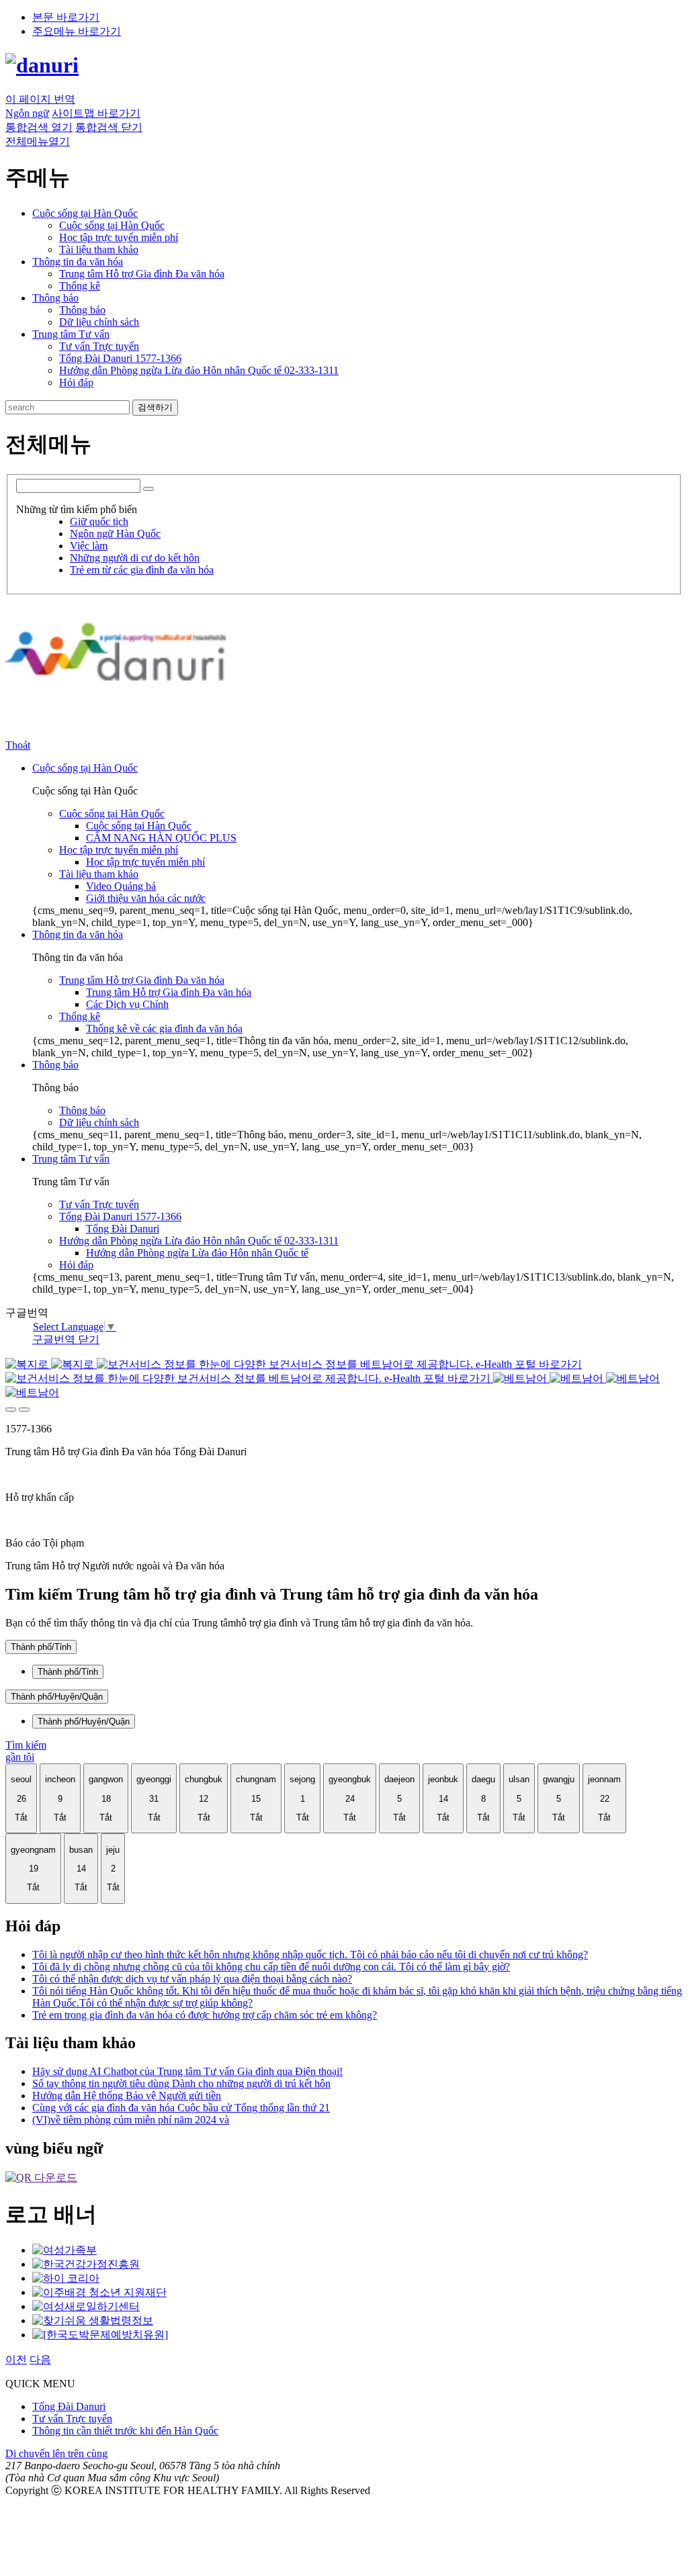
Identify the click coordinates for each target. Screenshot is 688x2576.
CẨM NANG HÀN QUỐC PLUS (161, 838)
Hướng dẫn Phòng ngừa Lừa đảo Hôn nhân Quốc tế (197, 1253)
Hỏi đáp (76, 382)
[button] (39, 127)
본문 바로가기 (66, 17)
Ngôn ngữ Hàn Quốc (115, 534)
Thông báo (82, 310)
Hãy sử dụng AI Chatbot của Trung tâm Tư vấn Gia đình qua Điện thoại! (187, 2071)
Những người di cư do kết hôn (135, 558)
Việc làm (89, 546)
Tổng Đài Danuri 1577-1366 (120, 358)
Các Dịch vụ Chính (127, 1004)
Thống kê (80, 286)
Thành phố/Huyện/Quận (57, 1697)
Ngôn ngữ (27, 113)
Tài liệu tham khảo (99, 249)
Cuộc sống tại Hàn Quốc (112, 225)
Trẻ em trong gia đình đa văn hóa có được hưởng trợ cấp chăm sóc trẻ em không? (205, 2015)
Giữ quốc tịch (99, 521)
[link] (41, 2177)
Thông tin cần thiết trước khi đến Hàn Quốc (125, 2431)
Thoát (18, 745)
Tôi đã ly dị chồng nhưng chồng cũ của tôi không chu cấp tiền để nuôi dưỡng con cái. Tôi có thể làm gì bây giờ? (271, 1967)
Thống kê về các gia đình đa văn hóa (164, 1028)
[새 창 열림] (64, 2250)
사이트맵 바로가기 (96, 113)
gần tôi (20, 1757)
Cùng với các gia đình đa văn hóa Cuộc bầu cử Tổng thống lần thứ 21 (181, 2108)
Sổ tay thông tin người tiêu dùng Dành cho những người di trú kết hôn (181, 2083)
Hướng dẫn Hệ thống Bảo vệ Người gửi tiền (127, 2096)
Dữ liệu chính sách (99, 322)
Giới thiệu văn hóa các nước (146, 898)
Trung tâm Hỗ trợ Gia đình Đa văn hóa (142, 274)
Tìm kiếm (26, 1745)
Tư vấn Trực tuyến (99, 346)
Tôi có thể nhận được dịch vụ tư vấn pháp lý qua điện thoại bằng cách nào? (192, 1979)
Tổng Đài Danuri (123, 1229)
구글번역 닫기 (66, 1339)
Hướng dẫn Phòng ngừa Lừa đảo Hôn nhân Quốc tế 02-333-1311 (199, 370)
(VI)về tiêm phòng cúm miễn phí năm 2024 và (131, 2120)
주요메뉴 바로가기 (77, 31)
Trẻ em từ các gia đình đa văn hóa (142, 570)
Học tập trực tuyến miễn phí (119, 237)
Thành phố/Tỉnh (41, 1647)
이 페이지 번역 (40, 99)
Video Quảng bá (121, 886)
